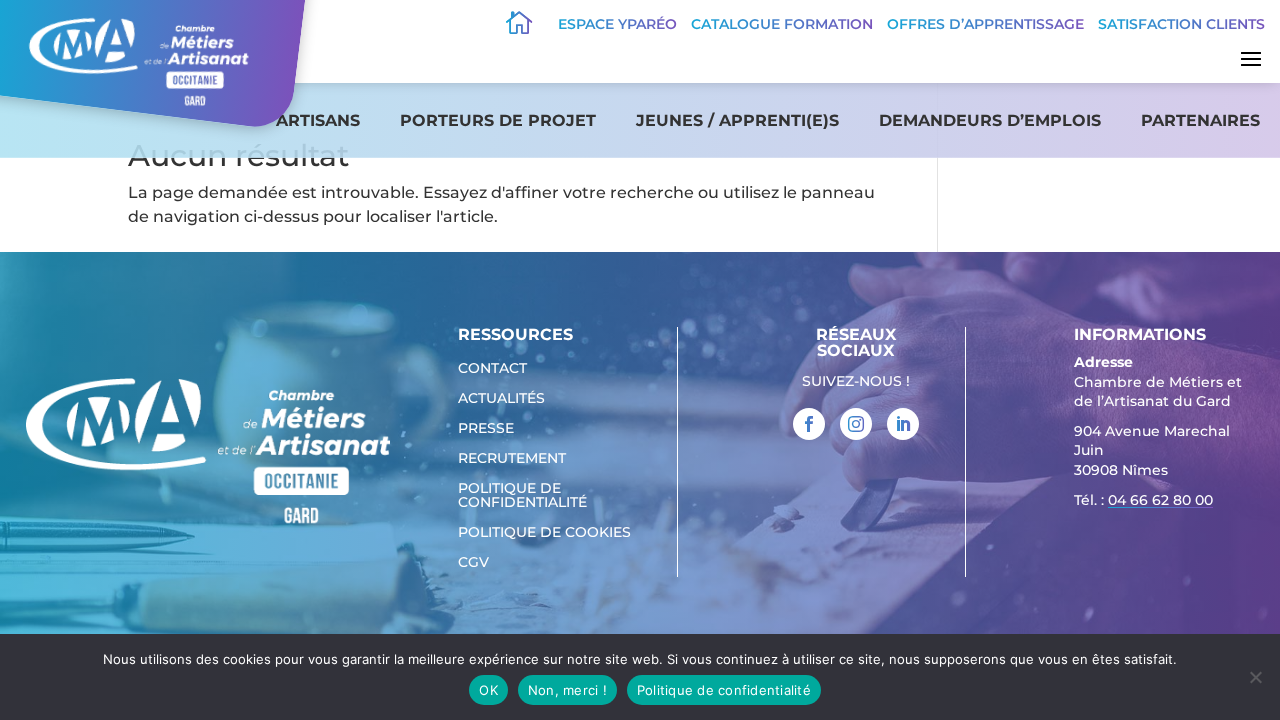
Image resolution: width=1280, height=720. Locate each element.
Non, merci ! (567, 690)
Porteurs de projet (498, 120)
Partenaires (1200, 120)
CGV (473, 563)
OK (488, 690)
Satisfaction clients (1181, 24)
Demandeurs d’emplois (990, 120)
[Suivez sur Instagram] (856, 424)
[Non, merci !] (1255, 677)
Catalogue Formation (782, 24)
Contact (492, 369)
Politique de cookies (544, 533)
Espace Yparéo (617, 24)
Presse (486, 429)
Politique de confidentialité (522, 496)
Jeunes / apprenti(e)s (737, 120)
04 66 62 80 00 (1160, 500)
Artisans (318, 120)
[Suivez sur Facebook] (809, 424)
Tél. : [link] (1143, 500)
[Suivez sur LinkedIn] (903, 424)
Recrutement (512, 459)
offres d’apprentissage (985, 24)
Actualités (501, 399)
